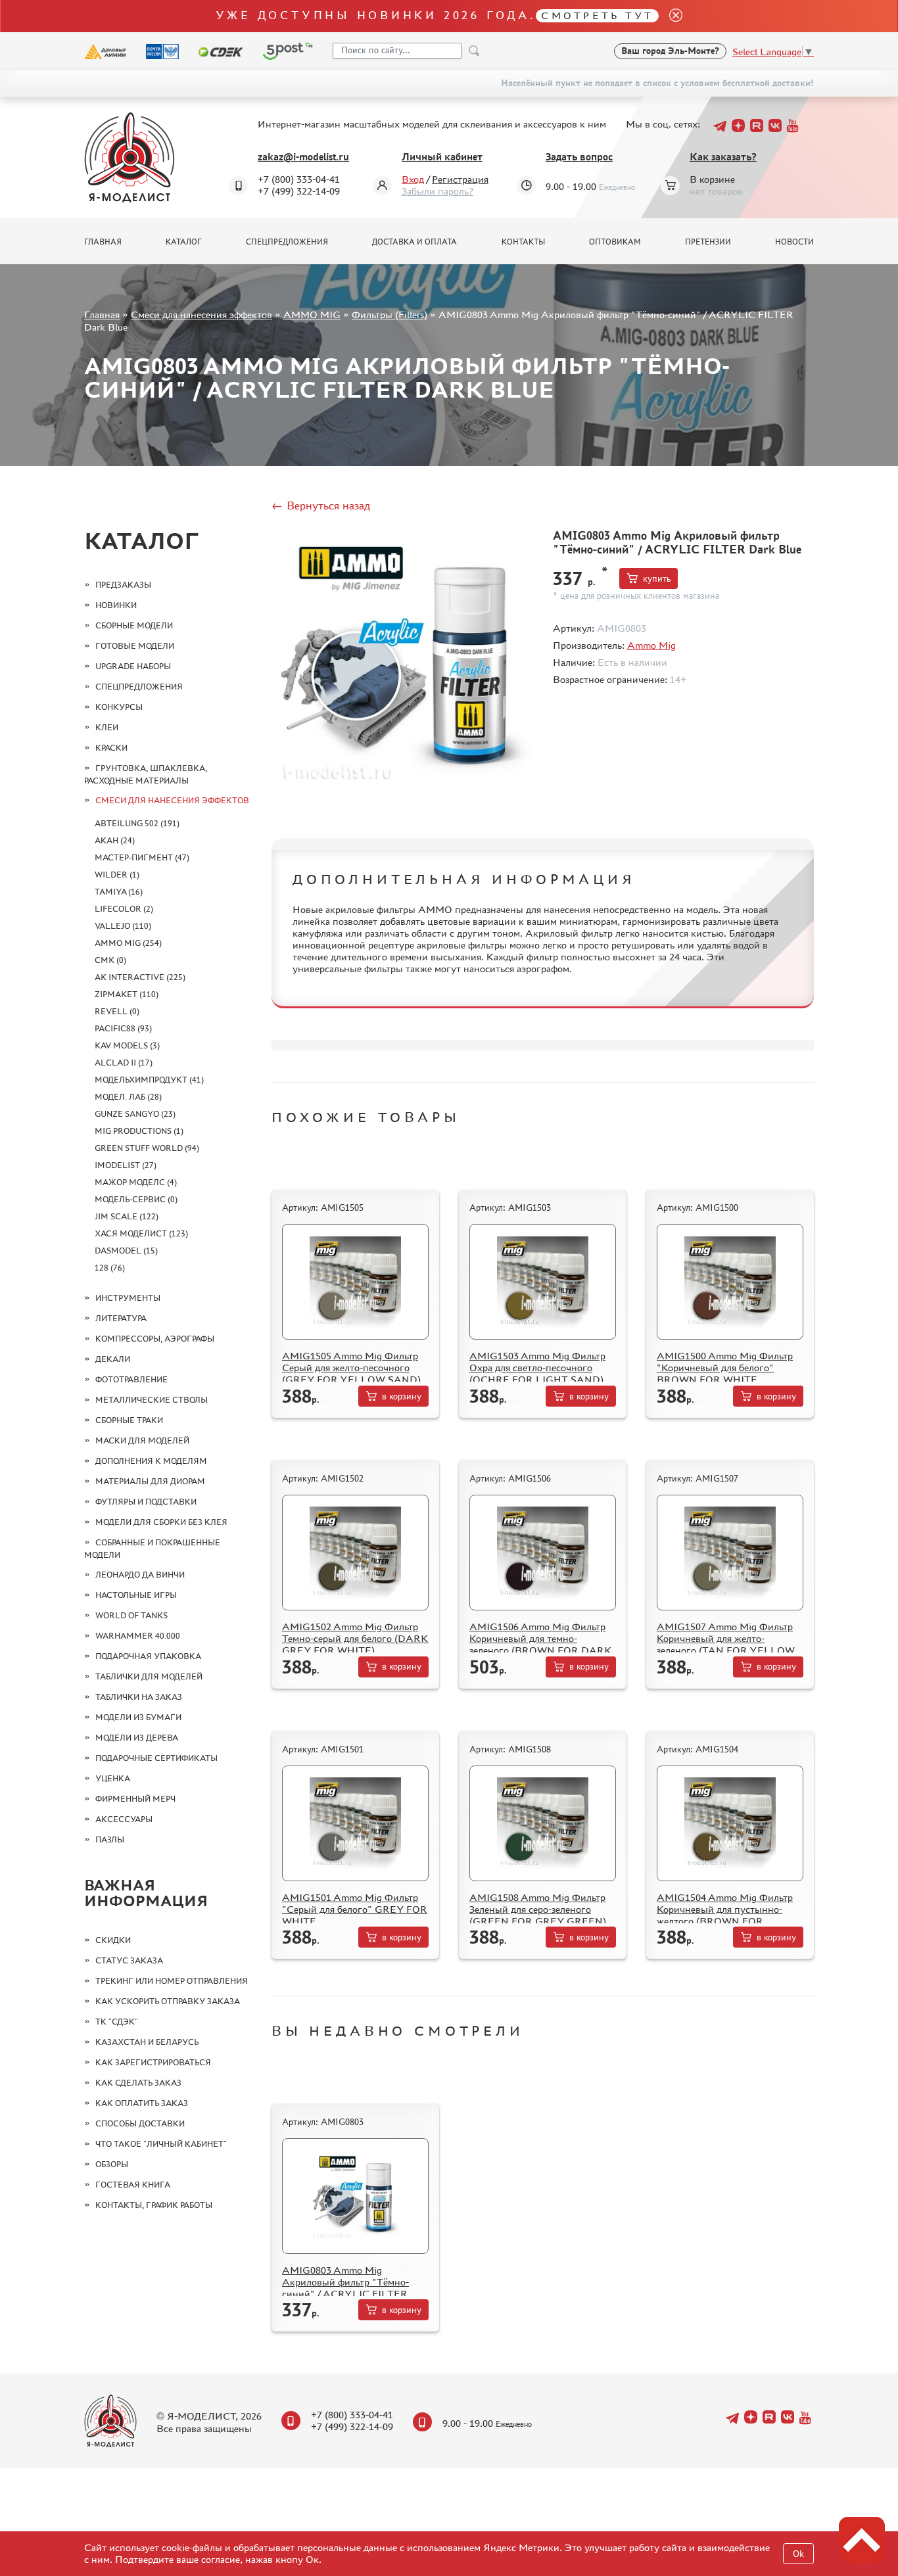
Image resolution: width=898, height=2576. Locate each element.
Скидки (113, 1940)
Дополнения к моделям (151, 1461)
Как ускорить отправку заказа (168, 2001)
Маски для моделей (142, 1440)
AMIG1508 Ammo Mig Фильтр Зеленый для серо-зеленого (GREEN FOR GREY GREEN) (538, 1909)
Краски (111, 748)
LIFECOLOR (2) (124, 909)
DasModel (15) (126, 1251)
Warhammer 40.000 (138, 1636)
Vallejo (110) (123, 926)
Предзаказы (123, 585)
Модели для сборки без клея (161, 1522)
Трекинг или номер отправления (172, 1981)
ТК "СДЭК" (117, 2022)
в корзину (402, 1396)
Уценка (113, 1778)
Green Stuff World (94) (147, 1148)
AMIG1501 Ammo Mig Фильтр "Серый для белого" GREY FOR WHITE (355, 1909)
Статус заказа (129, 1960)
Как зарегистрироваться (153, 2062)
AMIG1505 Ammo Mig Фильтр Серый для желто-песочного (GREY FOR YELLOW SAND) (351, 1368)
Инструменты (128, 1298)
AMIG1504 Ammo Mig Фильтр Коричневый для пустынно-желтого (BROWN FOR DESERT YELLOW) (725, 1915)
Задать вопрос (579, 157)
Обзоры (112, 2164)
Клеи (107, 727)
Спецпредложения (287, 242)
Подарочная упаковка (148, 1656)
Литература (121, 1318)
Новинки (116, 605)
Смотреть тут (597, 15)
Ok (798, 2554)
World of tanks (131, 1615)
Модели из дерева (137, 1738)
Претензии (708, 242)
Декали (113, 1359)
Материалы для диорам (150, 1481)
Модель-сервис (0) (136, 1199)
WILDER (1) (117, 875)
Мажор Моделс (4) (136, 1182)
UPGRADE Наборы (133, 666)
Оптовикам (615, 242)
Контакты (523, 242)
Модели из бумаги (138, 1717)
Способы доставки (140, 2123)
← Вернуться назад (321, 505)
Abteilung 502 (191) (137, 823)
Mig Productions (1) (139, 1131)
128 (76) (110, 1268)
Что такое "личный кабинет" (161, 2144)
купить (657, 579)
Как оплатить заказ (142, 2103)
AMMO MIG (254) (128, 943)
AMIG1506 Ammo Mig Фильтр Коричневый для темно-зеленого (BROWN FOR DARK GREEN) (541, 1644)
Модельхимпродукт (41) (149, 1080)
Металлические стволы (152, 1400)
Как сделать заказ (138, 2083)
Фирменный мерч (135, 1799)
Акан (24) (115, 840)
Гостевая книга (133, 2185)
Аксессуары (124, 1819)
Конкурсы (119, 707)
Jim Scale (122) (127, 1216)
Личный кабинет (442, 157)
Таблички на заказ (139, 1697)
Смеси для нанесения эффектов (201, 315)
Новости (794, 242)
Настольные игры (136, 1595)
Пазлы (110, 1839)
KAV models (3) (127, 1045)
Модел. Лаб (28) (128, 1097)
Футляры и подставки (146, 1502)
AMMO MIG (312, 315)
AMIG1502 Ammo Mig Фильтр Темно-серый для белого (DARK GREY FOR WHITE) (355, 1638)
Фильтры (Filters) (390, 315)
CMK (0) (110, 960)
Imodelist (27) (126, 1165)
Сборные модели (134, 625)
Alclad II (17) (124, 1063)
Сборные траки (129, 1420)
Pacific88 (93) (123, 1028)
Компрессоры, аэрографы (155, 1339)
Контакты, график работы (154, 2205)
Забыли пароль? (437, 191)
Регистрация (460, 179)
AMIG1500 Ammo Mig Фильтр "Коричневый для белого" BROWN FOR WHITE (725, 1368)
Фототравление (131, 1379)
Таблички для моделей (149, 1676)
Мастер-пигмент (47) (142, 857)
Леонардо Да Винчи (140, 1575)
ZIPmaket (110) (127, 994)
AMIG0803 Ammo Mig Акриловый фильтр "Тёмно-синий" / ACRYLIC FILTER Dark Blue (345, 2288)
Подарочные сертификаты (156, 1758)
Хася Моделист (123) (141, 1233)
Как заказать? (723, 157)
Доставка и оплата (414, 242)
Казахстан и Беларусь (147, 2042)
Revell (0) (117, 1011)
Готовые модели (135, 646)
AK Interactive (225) (140, 977)
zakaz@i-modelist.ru (303, 157)
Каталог (184, 242)
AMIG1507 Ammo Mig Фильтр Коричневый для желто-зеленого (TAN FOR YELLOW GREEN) (726, 1644)
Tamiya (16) (119, 892)
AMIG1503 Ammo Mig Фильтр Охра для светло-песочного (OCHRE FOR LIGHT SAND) (537, 1368)
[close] (671, 16)
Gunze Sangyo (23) (135, 1114)
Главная (103, 242)
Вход (413, 179)
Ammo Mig (651, 645)
